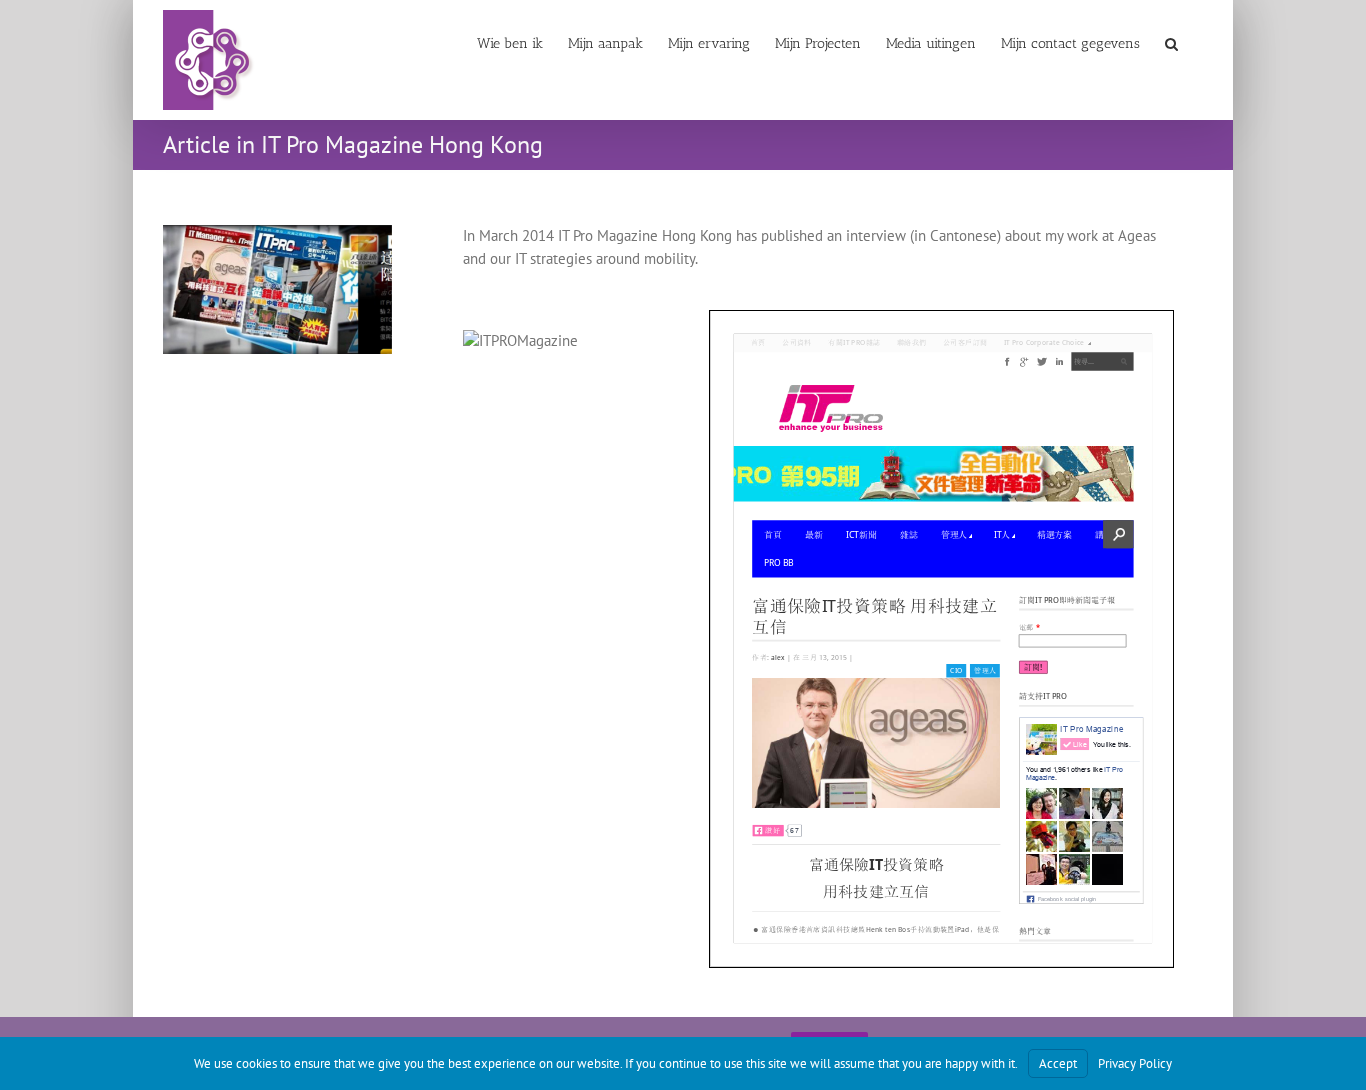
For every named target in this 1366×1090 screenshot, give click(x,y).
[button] (1171, 42)
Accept (1058, 1063)
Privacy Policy (1135, 1063)
